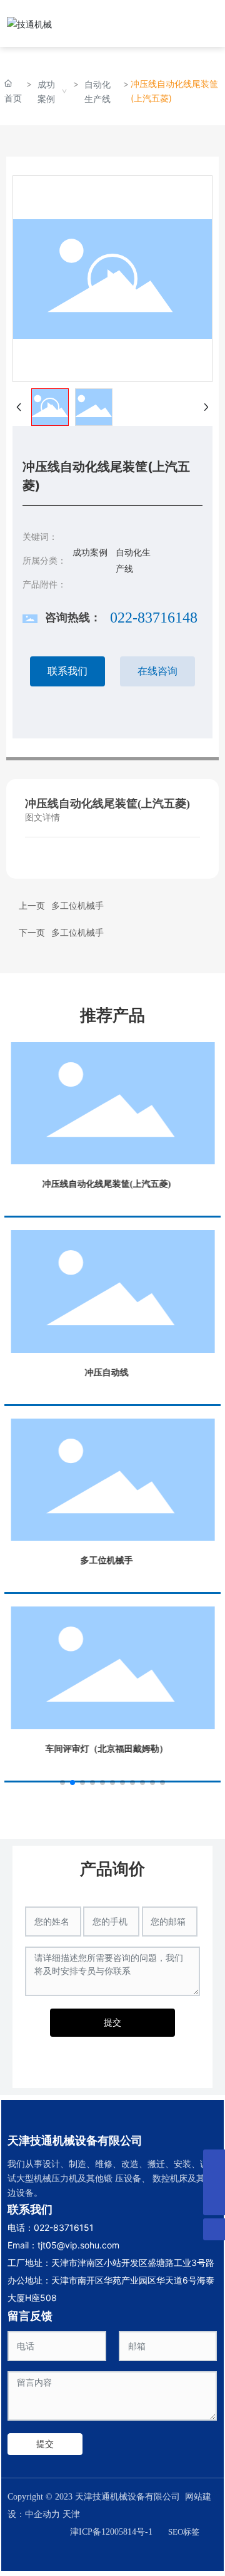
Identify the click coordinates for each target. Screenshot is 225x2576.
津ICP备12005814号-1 (111, 2532)
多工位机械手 (77, 933)
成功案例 (46, 91)
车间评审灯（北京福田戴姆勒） (106, 1749)
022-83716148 (154, 618)
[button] (62, 1782)
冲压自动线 (106, 1373)
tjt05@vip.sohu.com (78, 2245)
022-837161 (59, 2227)
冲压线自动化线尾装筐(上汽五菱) (106, 1184)
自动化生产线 (97, 91)
